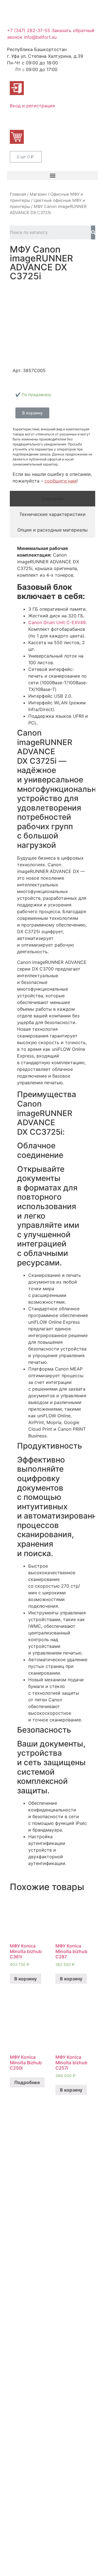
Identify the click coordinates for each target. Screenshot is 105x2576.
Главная (18, 194)
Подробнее (27, 2082)
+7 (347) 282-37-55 (29, 30)
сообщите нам (60, 481)
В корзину (25, 1979)
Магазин (38, 194)
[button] (53, 175)
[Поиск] (93, 232)
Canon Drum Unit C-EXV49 (57, 622)
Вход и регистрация (32, 106)
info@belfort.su (40, 37)
